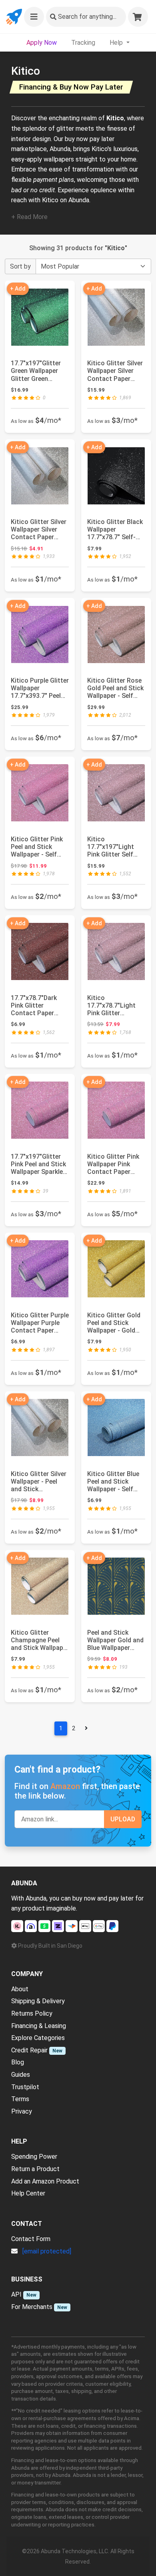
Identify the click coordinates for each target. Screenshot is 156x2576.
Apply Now (42, 43)
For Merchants (32, 2307)
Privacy (22, 2111)
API (16, 2294)
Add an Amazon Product (45, 2181)
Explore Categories (38, 2038)
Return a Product (35, 2169)
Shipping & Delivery (38, 2001)
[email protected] (47, 2251)
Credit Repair (29, 2050)
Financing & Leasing (39, 2026)
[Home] (14, 17)
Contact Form (31, 2239)
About (20, 1989)
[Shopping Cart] (138, 17)
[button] (34, 17)
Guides (21, 2075)
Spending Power (34, 2157)
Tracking (83, 43)
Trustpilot (25, 2087)
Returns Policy (32, 2013)
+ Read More (29, 217)
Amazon (65, 1786)
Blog (18, 2062)
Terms (20, 2099)
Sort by (20, 266)
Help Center (28, 2193)
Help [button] (117, 43)
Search (87, 17)
